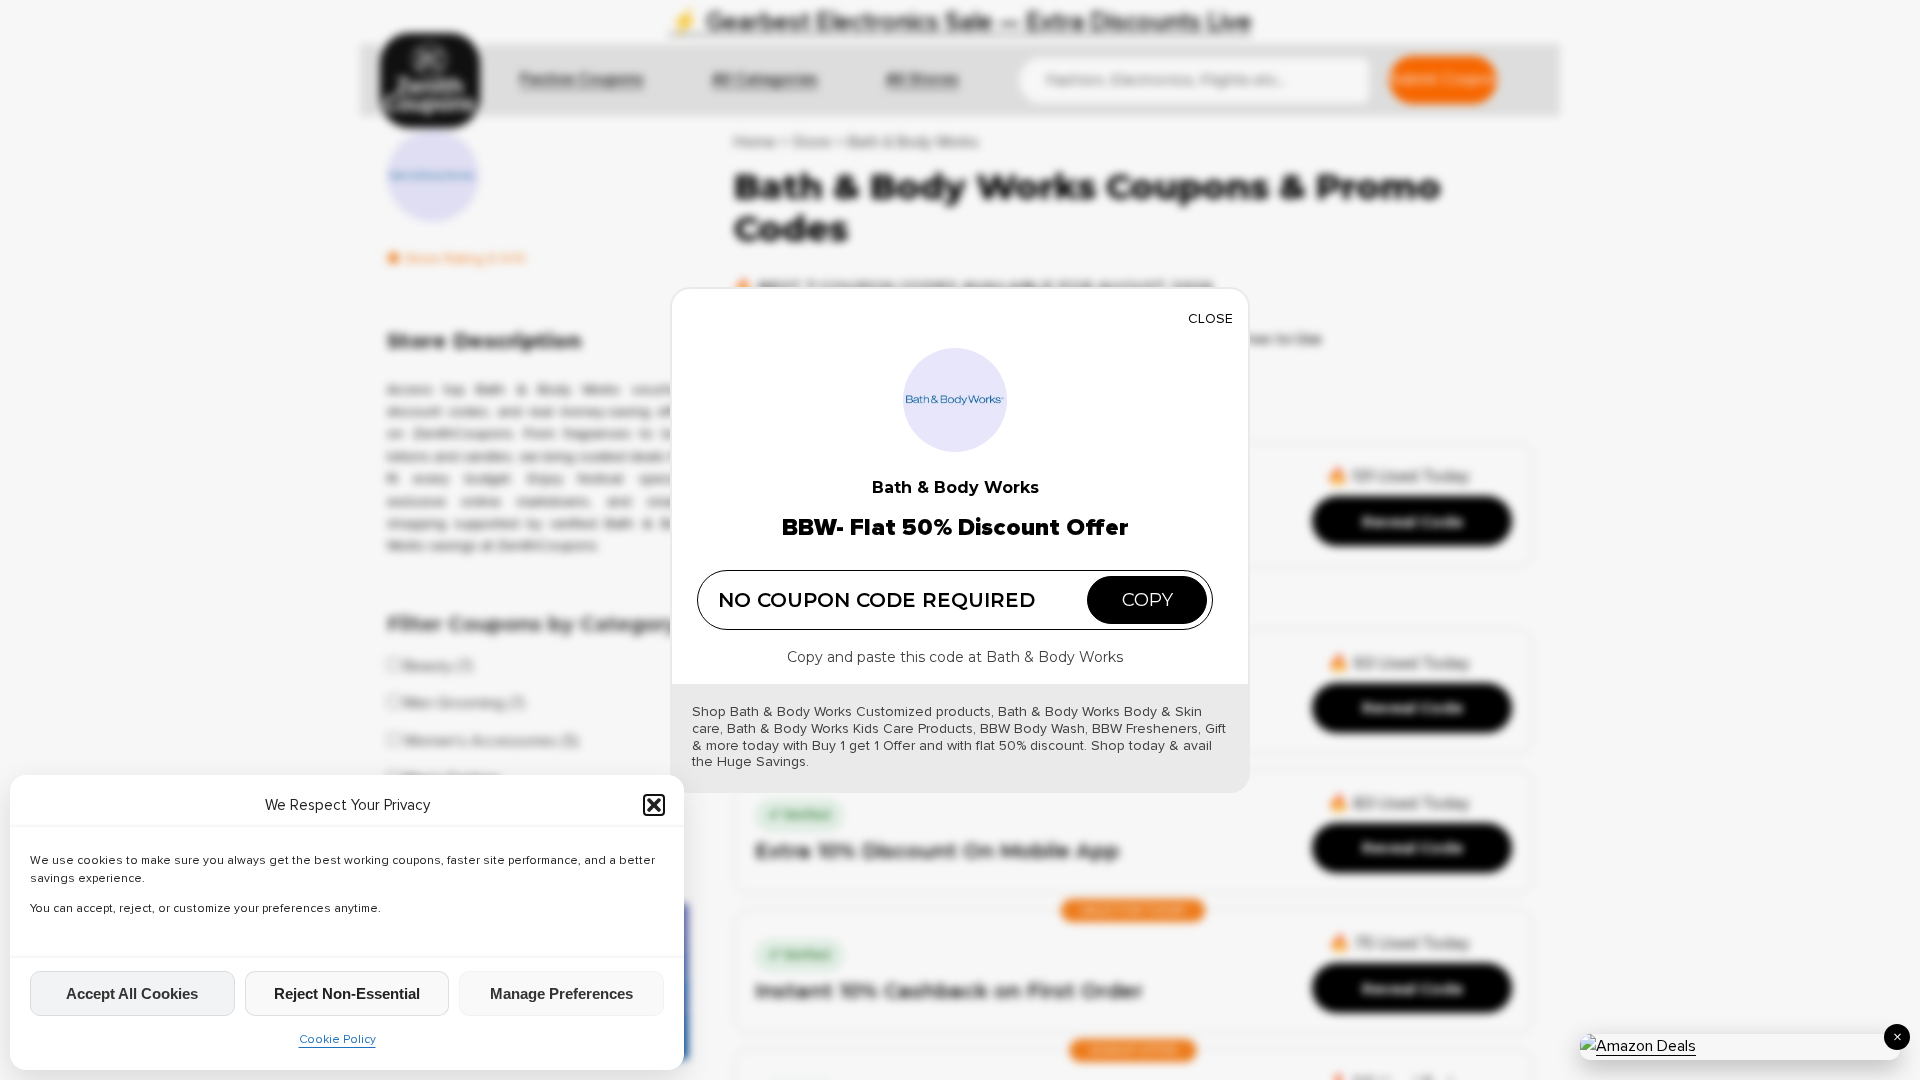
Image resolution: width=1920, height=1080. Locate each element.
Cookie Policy (337, 1039)
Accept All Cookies (132, 993)
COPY (1147, 600)
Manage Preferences (561, 993)
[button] (654, 805)
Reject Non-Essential (347, 993)
